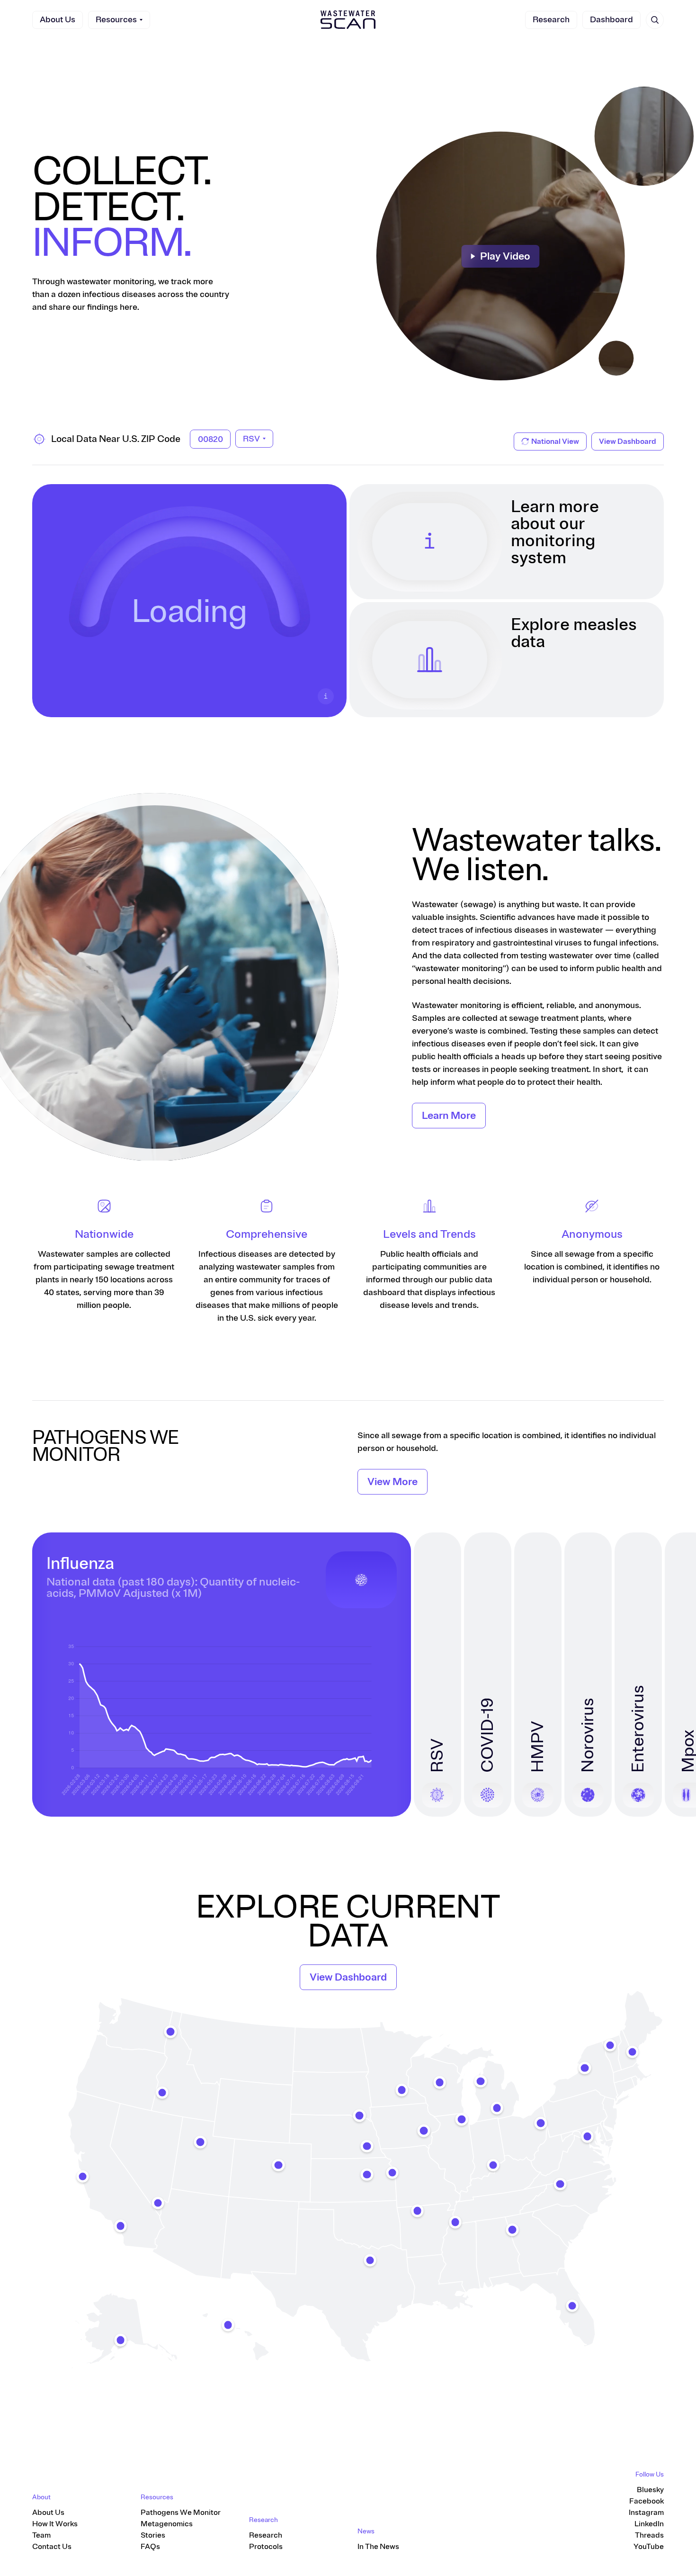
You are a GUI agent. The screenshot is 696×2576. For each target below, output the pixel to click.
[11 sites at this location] (572, 2306)
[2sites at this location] (228, 2325)
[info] (326, 696)
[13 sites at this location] (370, 2260)
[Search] (655, 20)
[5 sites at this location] (424, 2131)
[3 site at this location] (481, 2081)
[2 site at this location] (455, 2222)
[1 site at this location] (418, 2211)
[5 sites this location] (493, 2165)
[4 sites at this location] (402, 2090)
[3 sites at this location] (632, 2052)
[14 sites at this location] (82, 2176)
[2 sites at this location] (585, 2068)
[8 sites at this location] (512, 2230)
